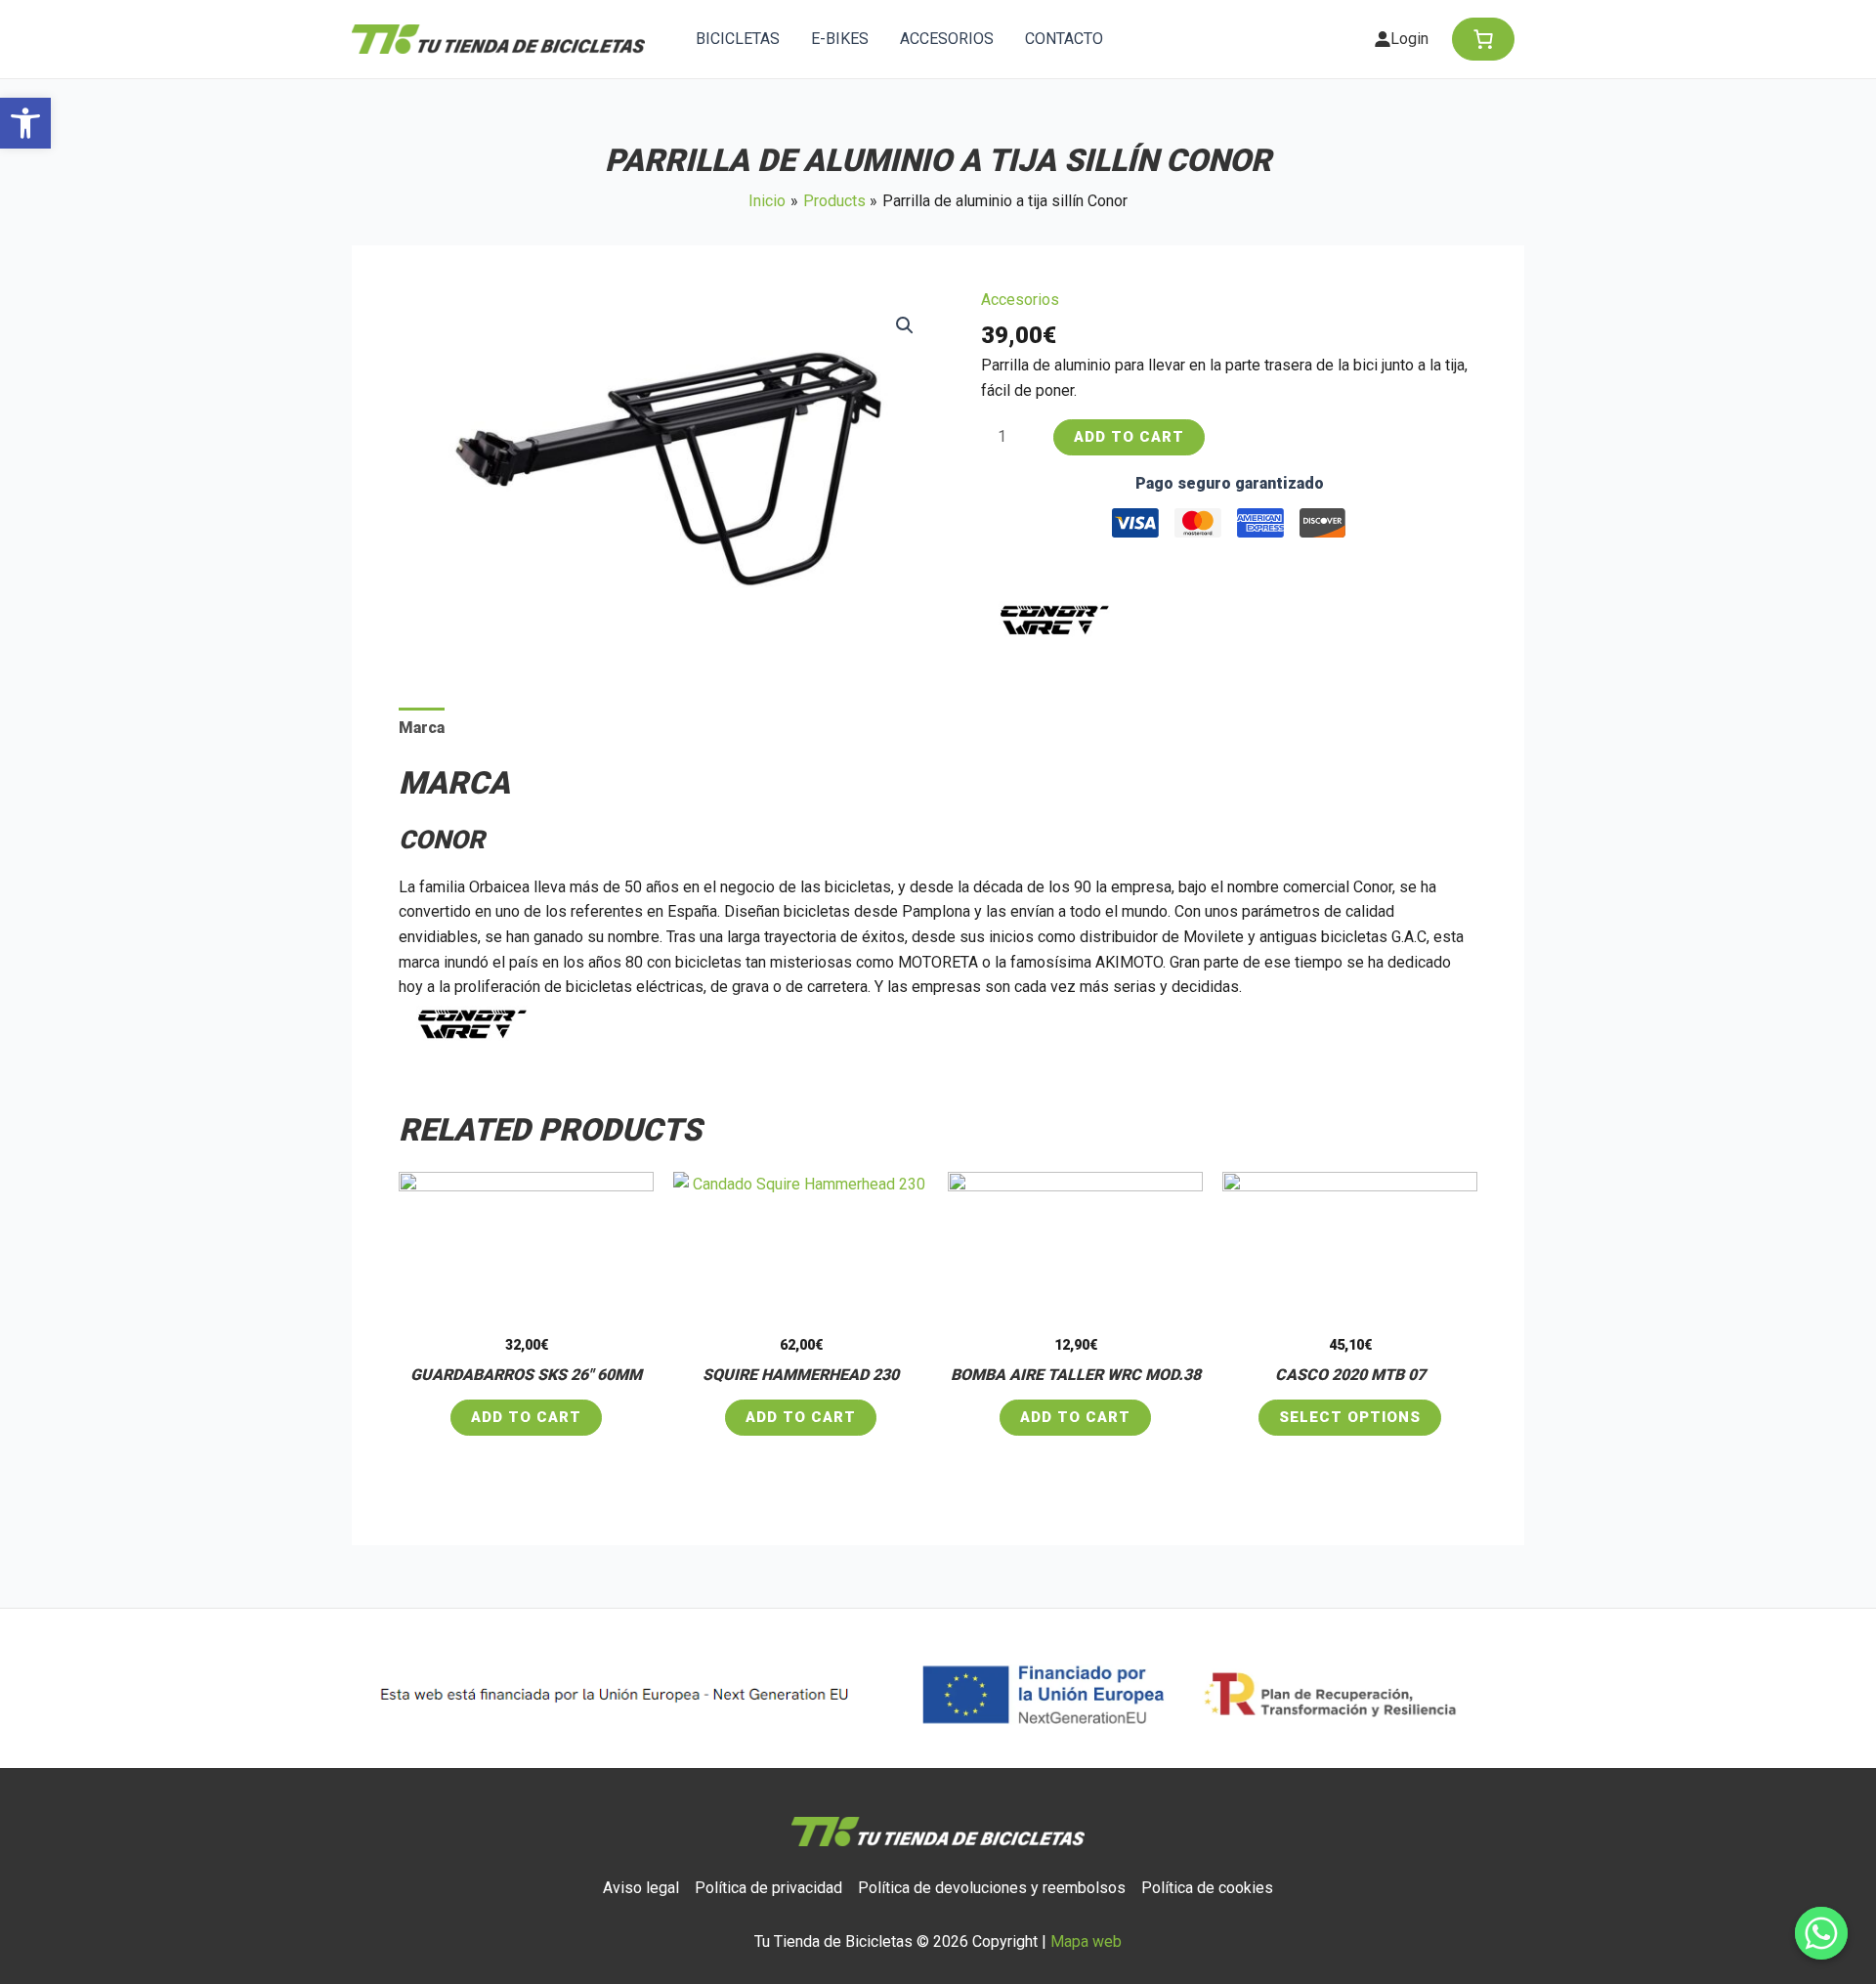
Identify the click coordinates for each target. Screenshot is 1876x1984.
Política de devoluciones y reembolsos (992, 1888)
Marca (422, 728)
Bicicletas (738, 39)
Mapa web (1086, 1941)
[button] (25, 123)
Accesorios (947, 39)
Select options (1350, 1417)
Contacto (1064, 39)
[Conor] (1054, 620)
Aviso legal (641, 1888)
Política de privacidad (768, 1888)
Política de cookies (1207, 1888)
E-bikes (840, 39)
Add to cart (1129, 437)
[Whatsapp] (1821, 1933)
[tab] (422, 728)
